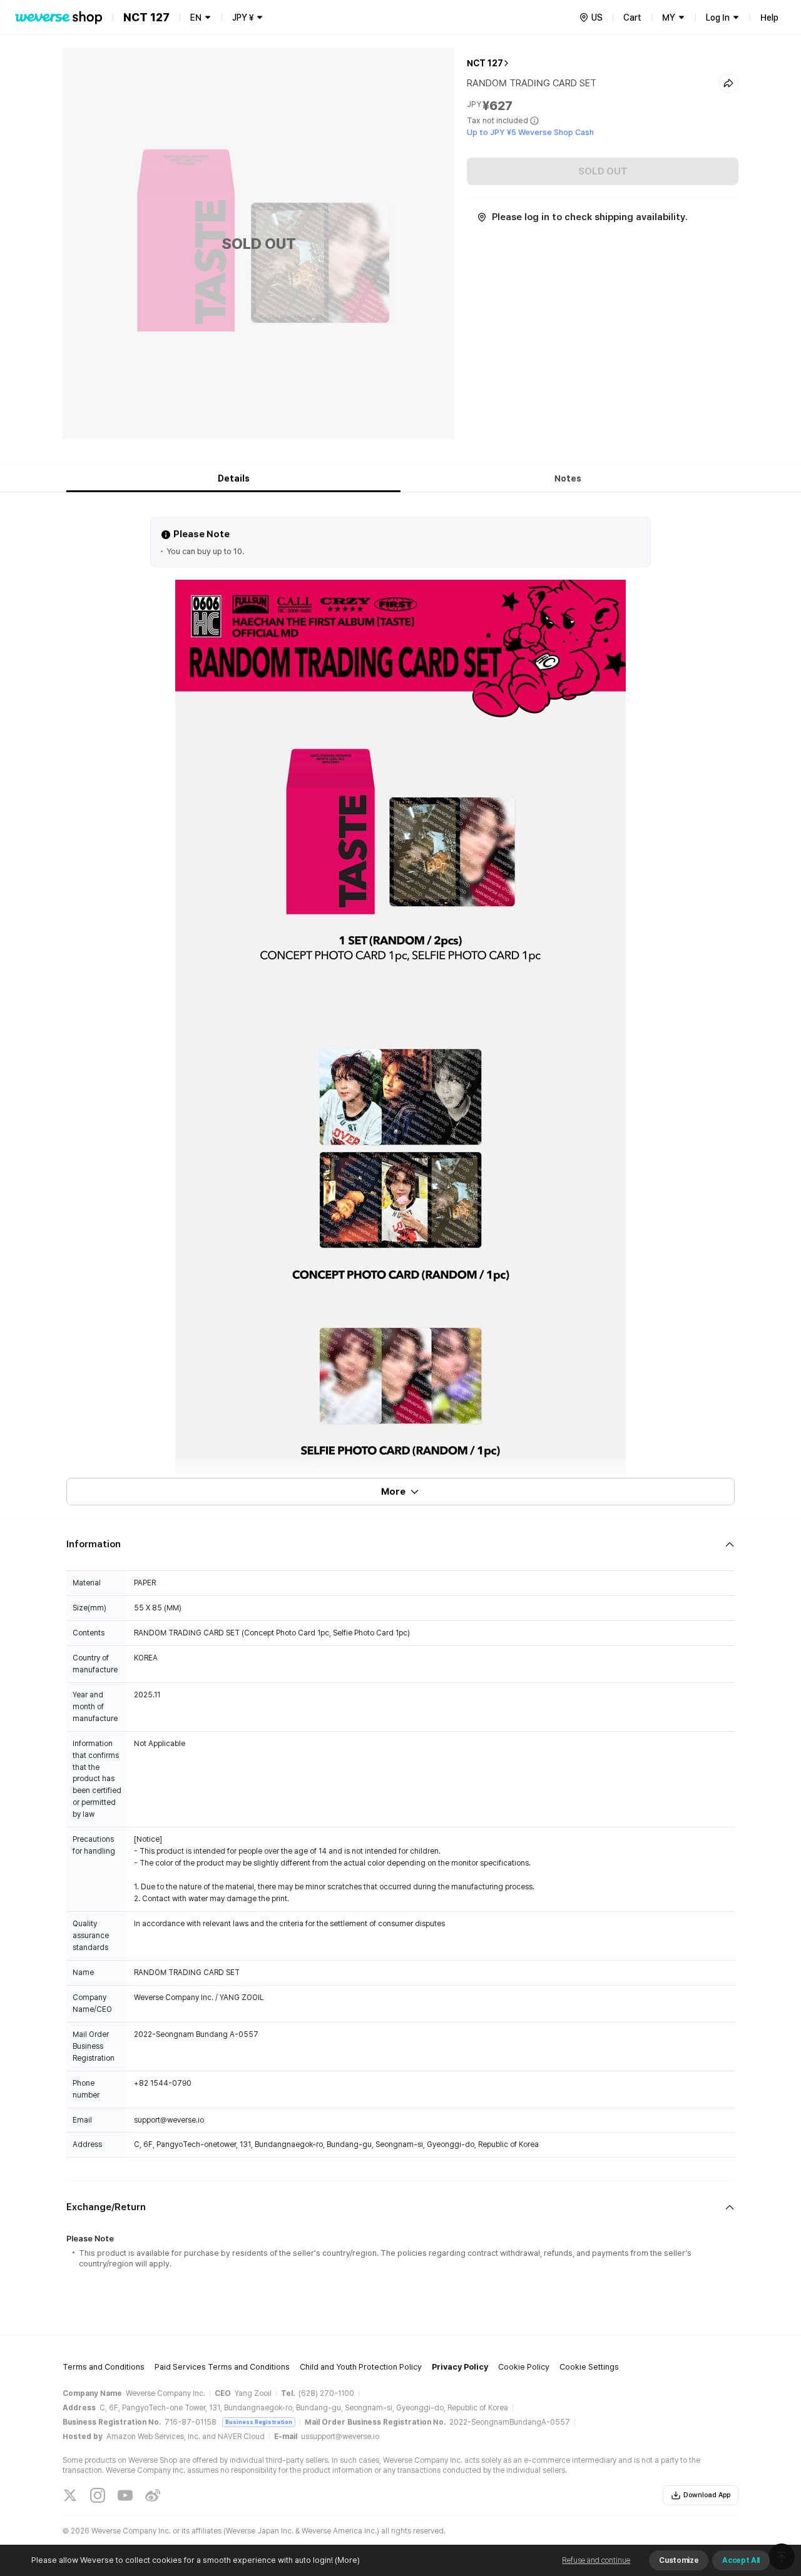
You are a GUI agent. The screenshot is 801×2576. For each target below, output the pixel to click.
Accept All (741, 2560)
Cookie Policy (524, 2367)
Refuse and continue (596, 2560)
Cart (632, 18)
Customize (679, 2560)
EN (196, 18)
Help (769, 18)
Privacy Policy (460, 2367)
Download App (707, 2495)
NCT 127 (485, 63)
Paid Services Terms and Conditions (222, 2367)
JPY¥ (243, 18)
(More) (347, 2560)
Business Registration (259, 2422)
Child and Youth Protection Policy (361, 2367)
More (393, 1492)
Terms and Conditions (104, 2367)
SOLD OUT (603, 171)
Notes (568, 478)
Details (234, 478)
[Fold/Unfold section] (400, 1544)
